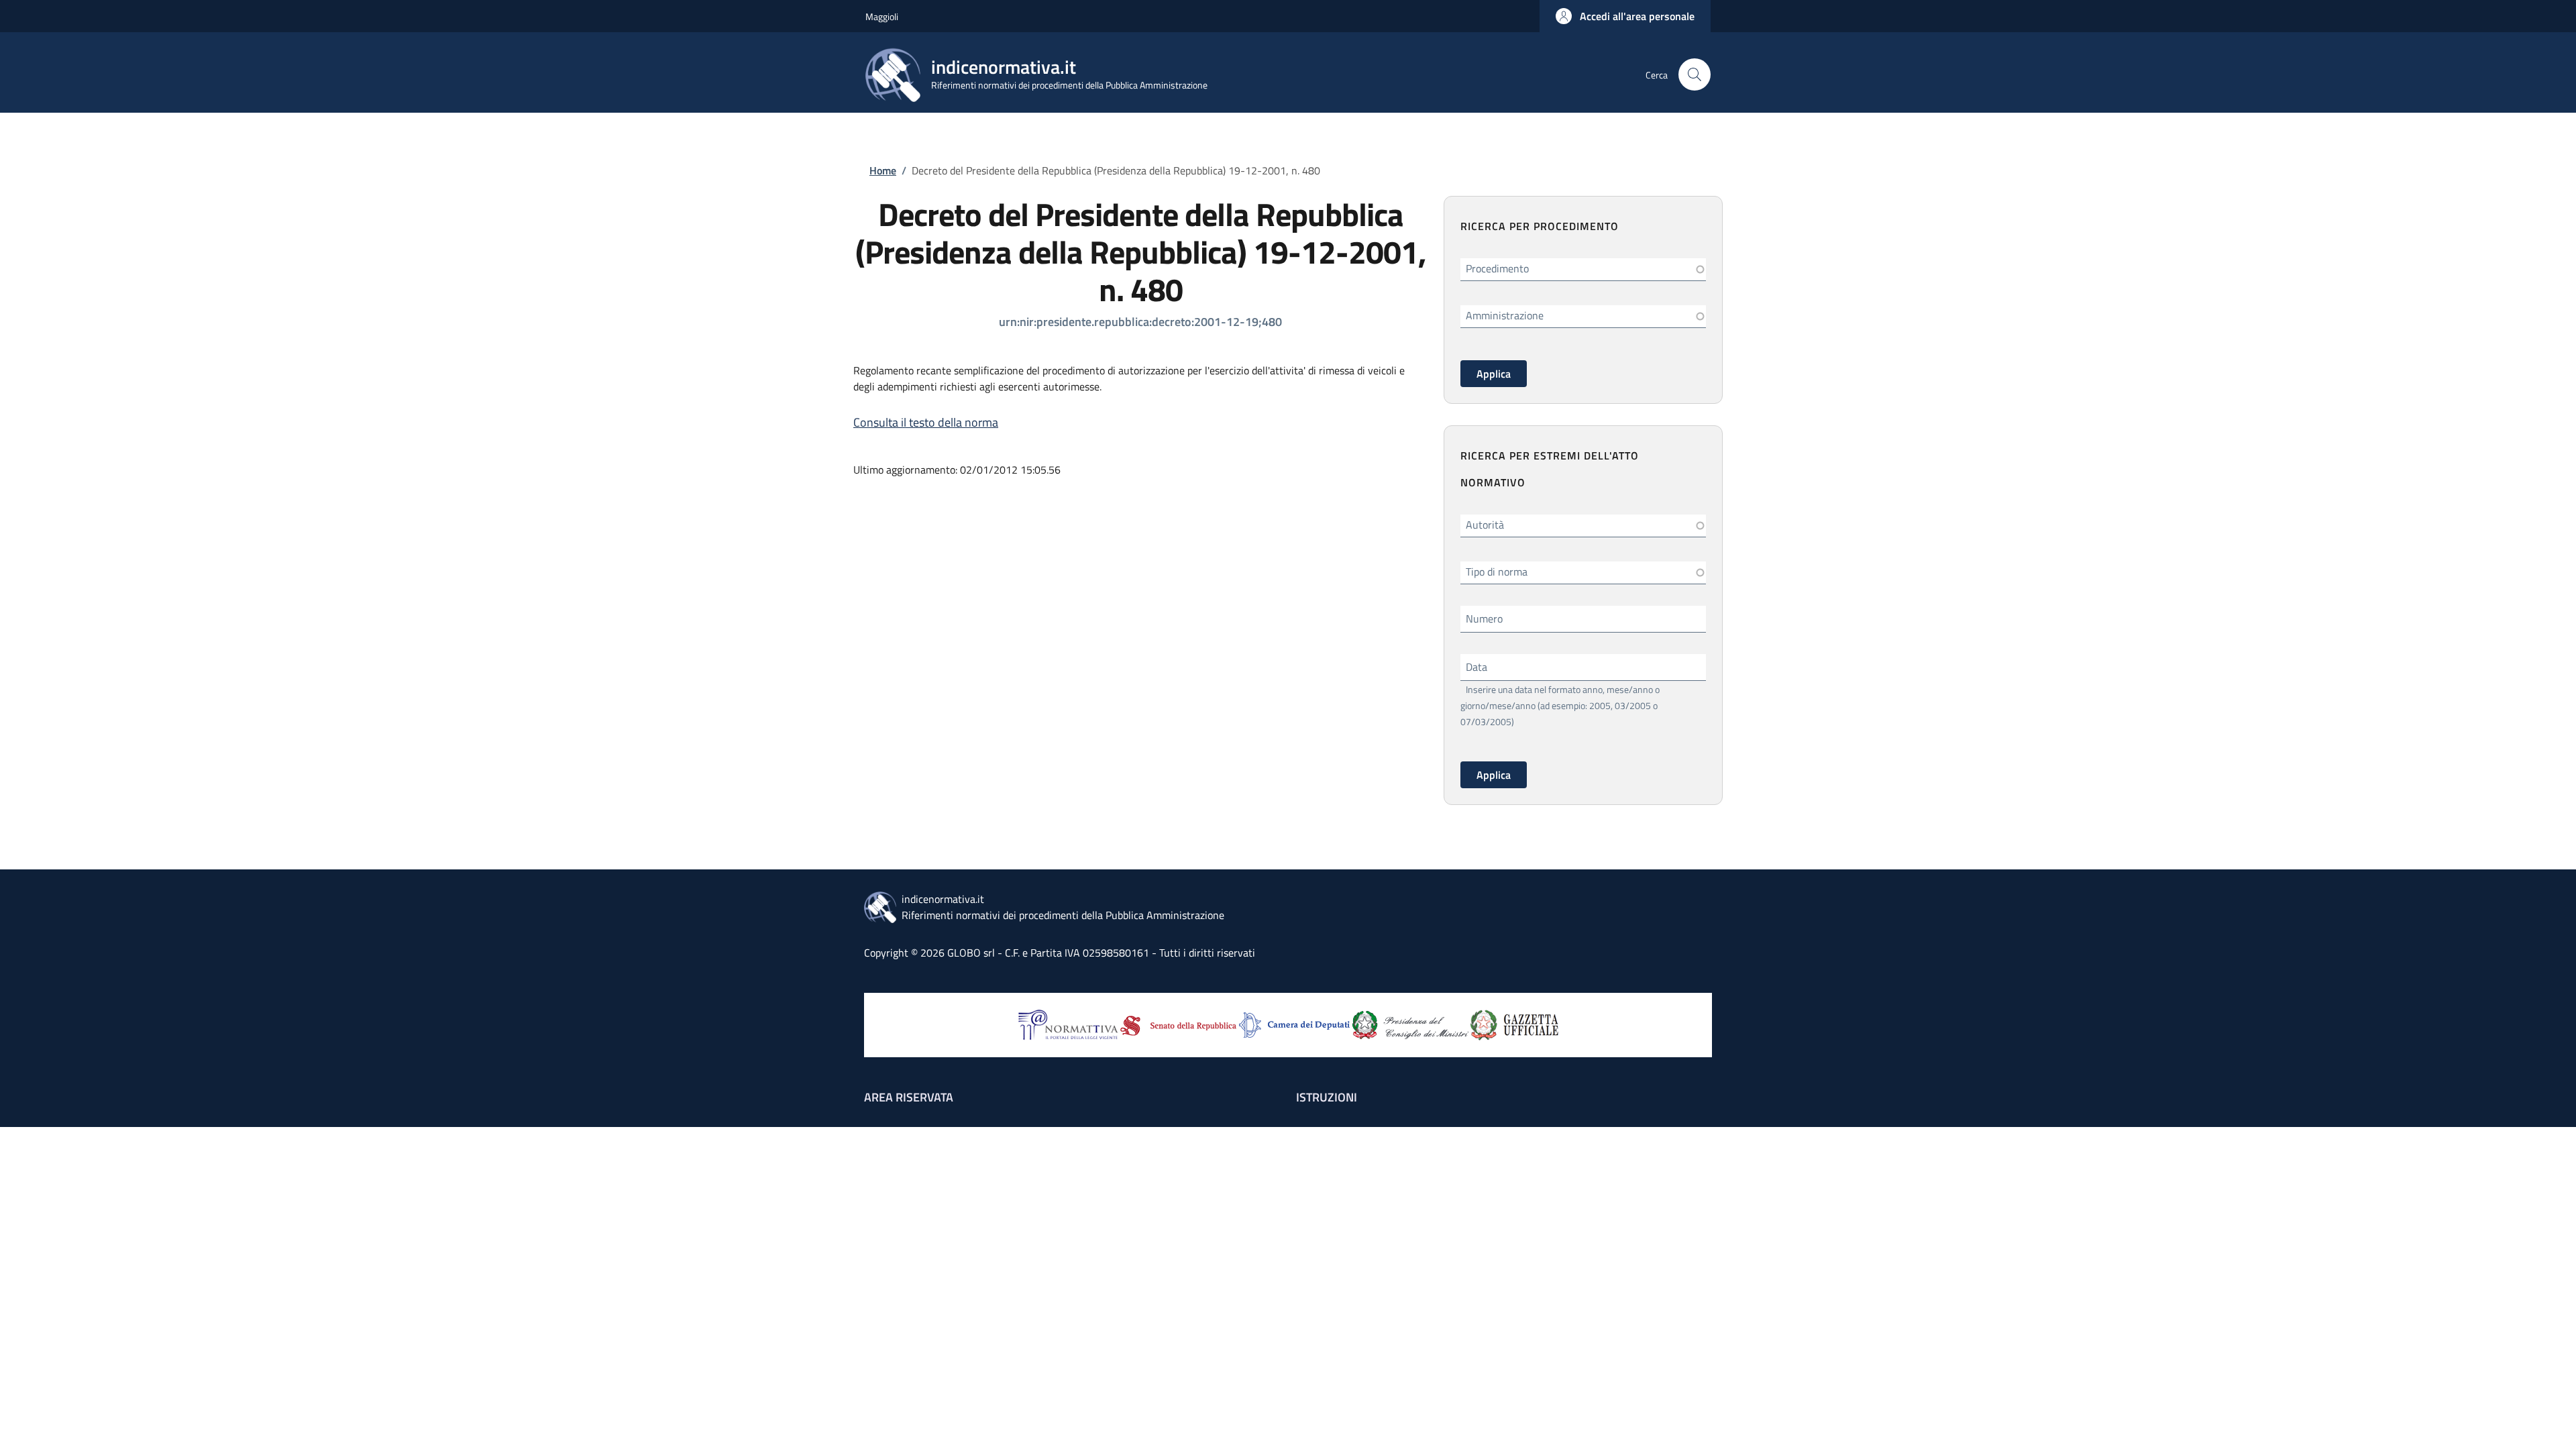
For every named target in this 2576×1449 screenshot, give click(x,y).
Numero (1484, 619)
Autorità (1485, 525)
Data (1477, 667)
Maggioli (882, 16)
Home (883, 170)
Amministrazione (1505, 315)
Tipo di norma (1497, 572)
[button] (1625, 16)
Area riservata (909, 1097)
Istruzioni (1327, 1097)
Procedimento (1497, 268)
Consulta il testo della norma (926, 422)
